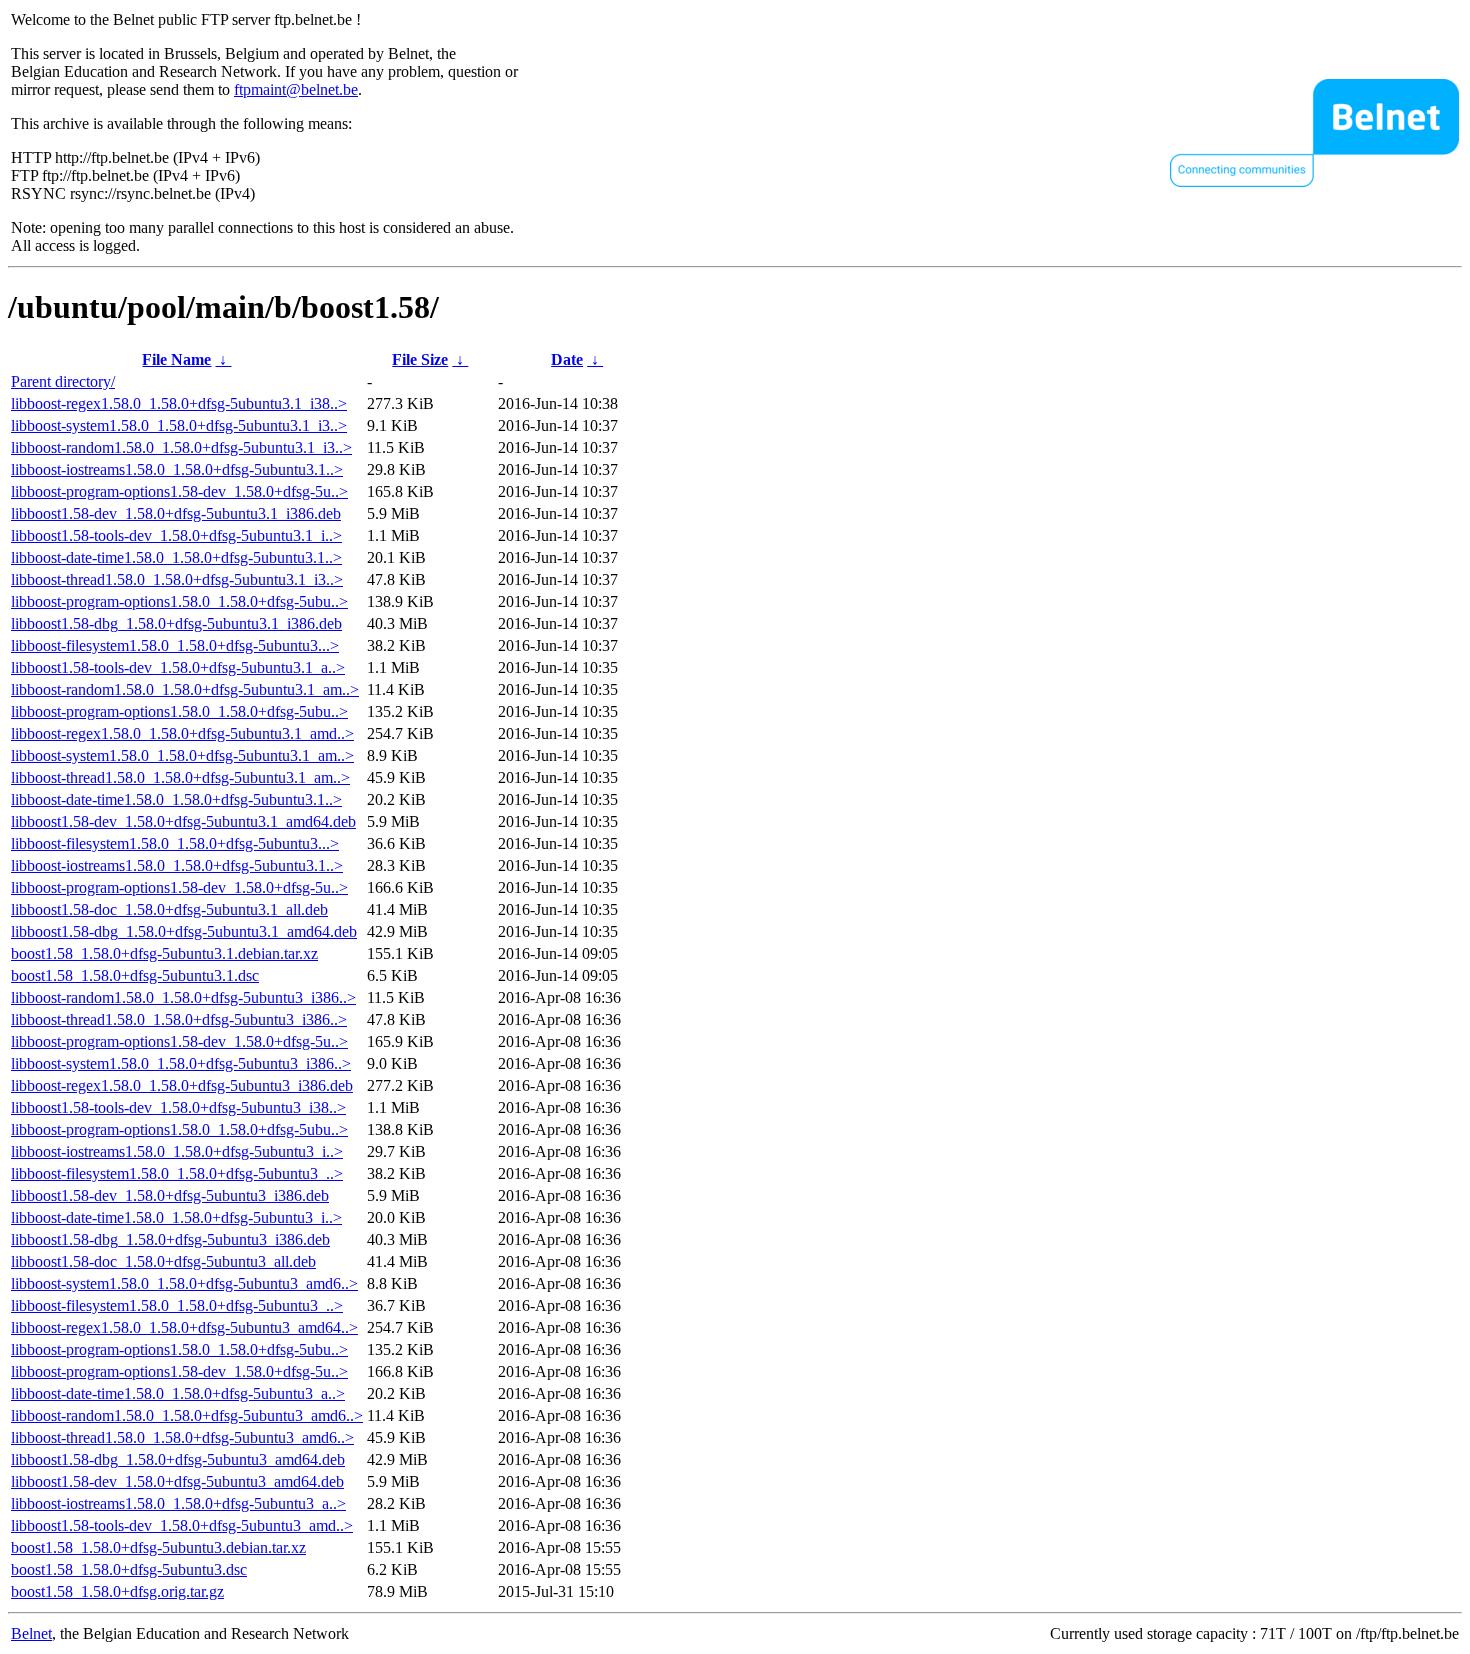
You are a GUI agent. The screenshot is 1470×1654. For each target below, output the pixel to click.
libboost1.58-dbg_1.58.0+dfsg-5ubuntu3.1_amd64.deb (184, 931)
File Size (420, 359)
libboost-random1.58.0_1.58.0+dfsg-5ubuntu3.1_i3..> (181, 447)
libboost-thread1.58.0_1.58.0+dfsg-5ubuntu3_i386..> (179, 1019)
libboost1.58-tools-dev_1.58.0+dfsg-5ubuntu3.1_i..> (176, 535)
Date (567, 359)
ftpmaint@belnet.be (296, 89)
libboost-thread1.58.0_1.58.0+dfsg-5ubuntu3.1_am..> (180, 777)
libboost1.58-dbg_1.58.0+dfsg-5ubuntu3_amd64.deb (178, 1459)
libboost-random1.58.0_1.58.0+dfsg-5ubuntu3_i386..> (183, 997)
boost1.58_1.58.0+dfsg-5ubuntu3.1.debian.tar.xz (164, 953)
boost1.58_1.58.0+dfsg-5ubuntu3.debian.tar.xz (158, 1547)
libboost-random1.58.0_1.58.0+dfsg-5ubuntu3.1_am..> (185, 689)
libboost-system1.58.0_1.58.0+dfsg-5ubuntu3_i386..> (181, 1063)
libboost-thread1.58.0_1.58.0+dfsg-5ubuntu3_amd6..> (182, 1437)
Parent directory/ (63, 381)
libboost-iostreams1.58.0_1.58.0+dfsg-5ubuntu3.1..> (177, 469)
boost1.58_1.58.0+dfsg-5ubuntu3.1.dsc (135, 975)
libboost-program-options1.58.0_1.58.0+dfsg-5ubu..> (179, 601)
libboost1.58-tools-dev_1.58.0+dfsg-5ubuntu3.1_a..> (178, 667)
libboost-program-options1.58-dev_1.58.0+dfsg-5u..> (179, 491)
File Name (176, 359)
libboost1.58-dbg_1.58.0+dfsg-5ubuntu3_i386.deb (170, 1239)
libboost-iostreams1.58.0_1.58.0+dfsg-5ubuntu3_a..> (178, 1503)
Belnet (31, 1633)
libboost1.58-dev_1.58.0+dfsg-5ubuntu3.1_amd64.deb (183, 821)
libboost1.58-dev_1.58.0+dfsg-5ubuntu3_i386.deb (170, 1195)
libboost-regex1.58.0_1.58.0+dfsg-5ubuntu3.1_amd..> (182, 733)
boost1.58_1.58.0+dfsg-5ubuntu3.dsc (129, 1569)
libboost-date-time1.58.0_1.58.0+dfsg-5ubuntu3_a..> (178, 1393)
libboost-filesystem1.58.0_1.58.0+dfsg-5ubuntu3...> (175, 645)
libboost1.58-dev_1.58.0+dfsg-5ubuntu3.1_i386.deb (176, 513)
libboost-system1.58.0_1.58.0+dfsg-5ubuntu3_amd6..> (184, 1283)
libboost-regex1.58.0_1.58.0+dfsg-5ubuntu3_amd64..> (184, 1327)
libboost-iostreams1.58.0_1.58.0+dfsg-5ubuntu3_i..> (177, 1151)
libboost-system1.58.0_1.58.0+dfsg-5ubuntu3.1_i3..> (179, 425)
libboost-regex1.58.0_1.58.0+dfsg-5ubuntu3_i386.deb (182, 1085)
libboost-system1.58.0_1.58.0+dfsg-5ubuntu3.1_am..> (182, 755)
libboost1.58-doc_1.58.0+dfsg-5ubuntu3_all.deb (163, 1261)
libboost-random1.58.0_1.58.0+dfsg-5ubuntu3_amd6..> (187, 1415)
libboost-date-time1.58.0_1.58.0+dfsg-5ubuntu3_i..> (176, 1217)
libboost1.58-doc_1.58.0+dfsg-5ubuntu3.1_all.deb (169, 909)
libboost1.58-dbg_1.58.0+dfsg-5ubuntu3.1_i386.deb (176, 623)
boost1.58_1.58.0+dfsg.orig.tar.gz (117, 1591)
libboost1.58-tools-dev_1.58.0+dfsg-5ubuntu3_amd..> (182, 1525)
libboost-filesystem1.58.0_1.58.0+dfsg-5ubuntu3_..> (177, 1173)
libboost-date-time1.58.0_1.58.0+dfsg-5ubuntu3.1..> (176, 557)
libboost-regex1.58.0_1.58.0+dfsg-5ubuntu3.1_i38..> (179, 403)
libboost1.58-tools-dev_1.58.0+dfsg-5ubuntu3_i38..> (178, 1107)
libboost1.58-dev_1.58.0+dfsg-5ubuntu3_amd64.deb (177, 1481)
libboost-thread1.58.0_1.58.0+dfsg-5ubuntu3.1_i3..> (177, 579)
